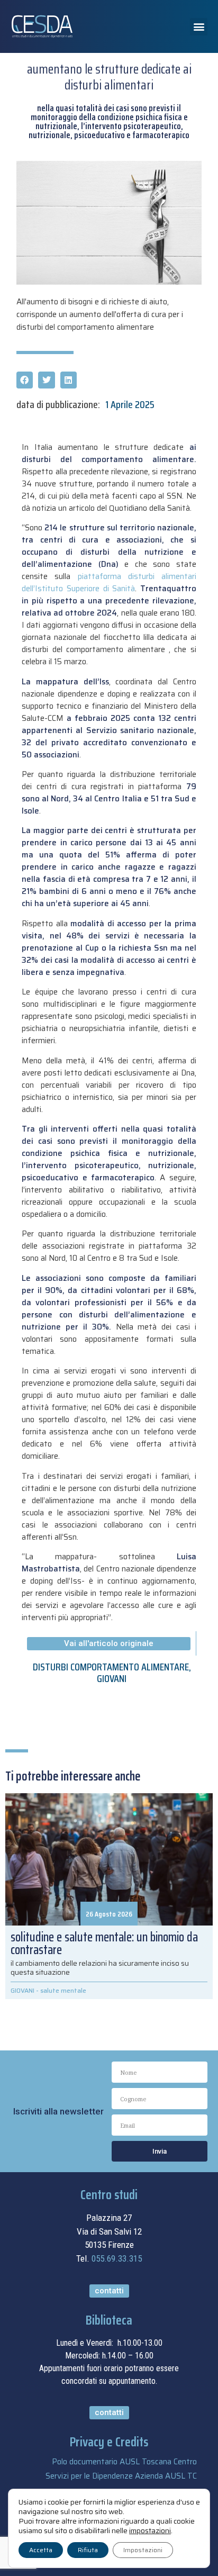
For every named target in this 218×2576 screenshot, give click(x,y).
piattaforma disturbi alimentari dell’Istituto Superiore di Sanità (109, 582)
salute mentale (63, 1990)
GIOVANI (112, 1678)
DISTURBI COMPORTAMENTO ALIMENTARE (111, 1667)
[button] (199, 27)
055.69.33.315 (117, 2258)
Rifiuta (88, 2550)
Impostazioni (143, 2550)
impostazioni (150, 2530)
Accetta (41, 2550)
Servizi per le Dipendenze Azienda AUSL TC (121, 2476)
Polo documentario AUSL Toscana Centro (124, 2462)
